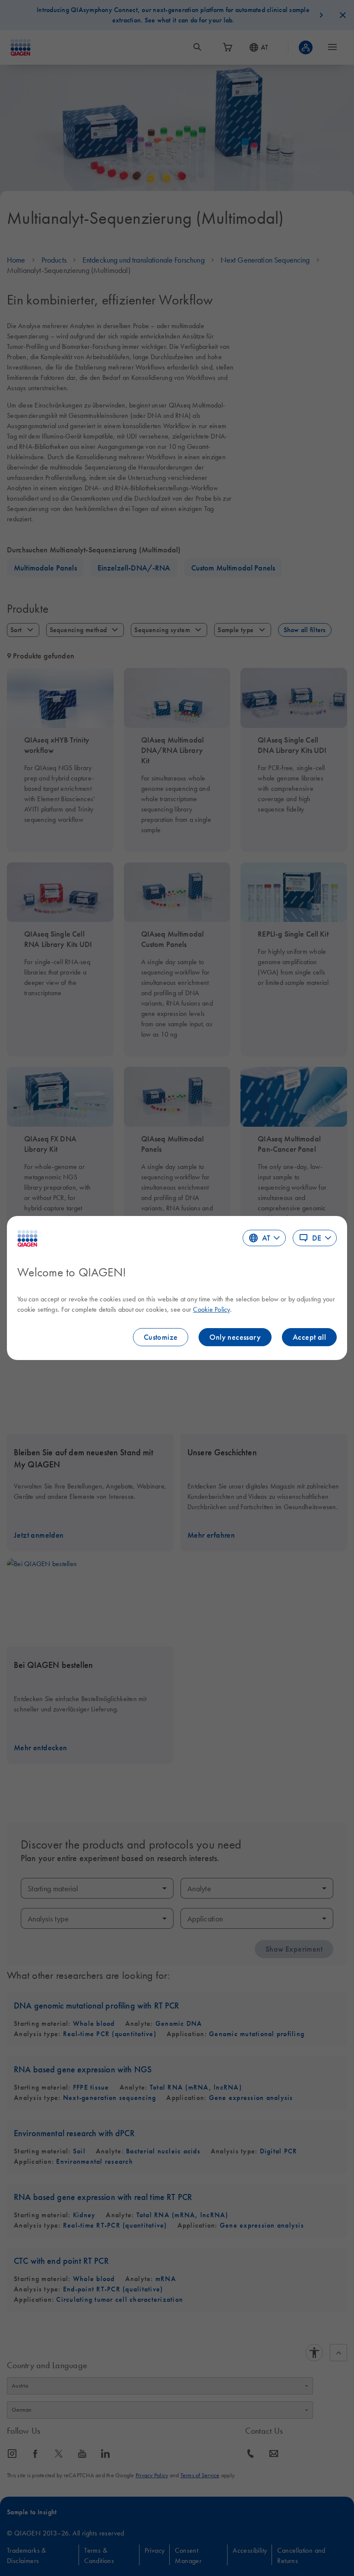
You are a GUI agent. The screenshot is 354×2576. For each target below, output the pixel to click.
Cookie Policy (211, 1309)
